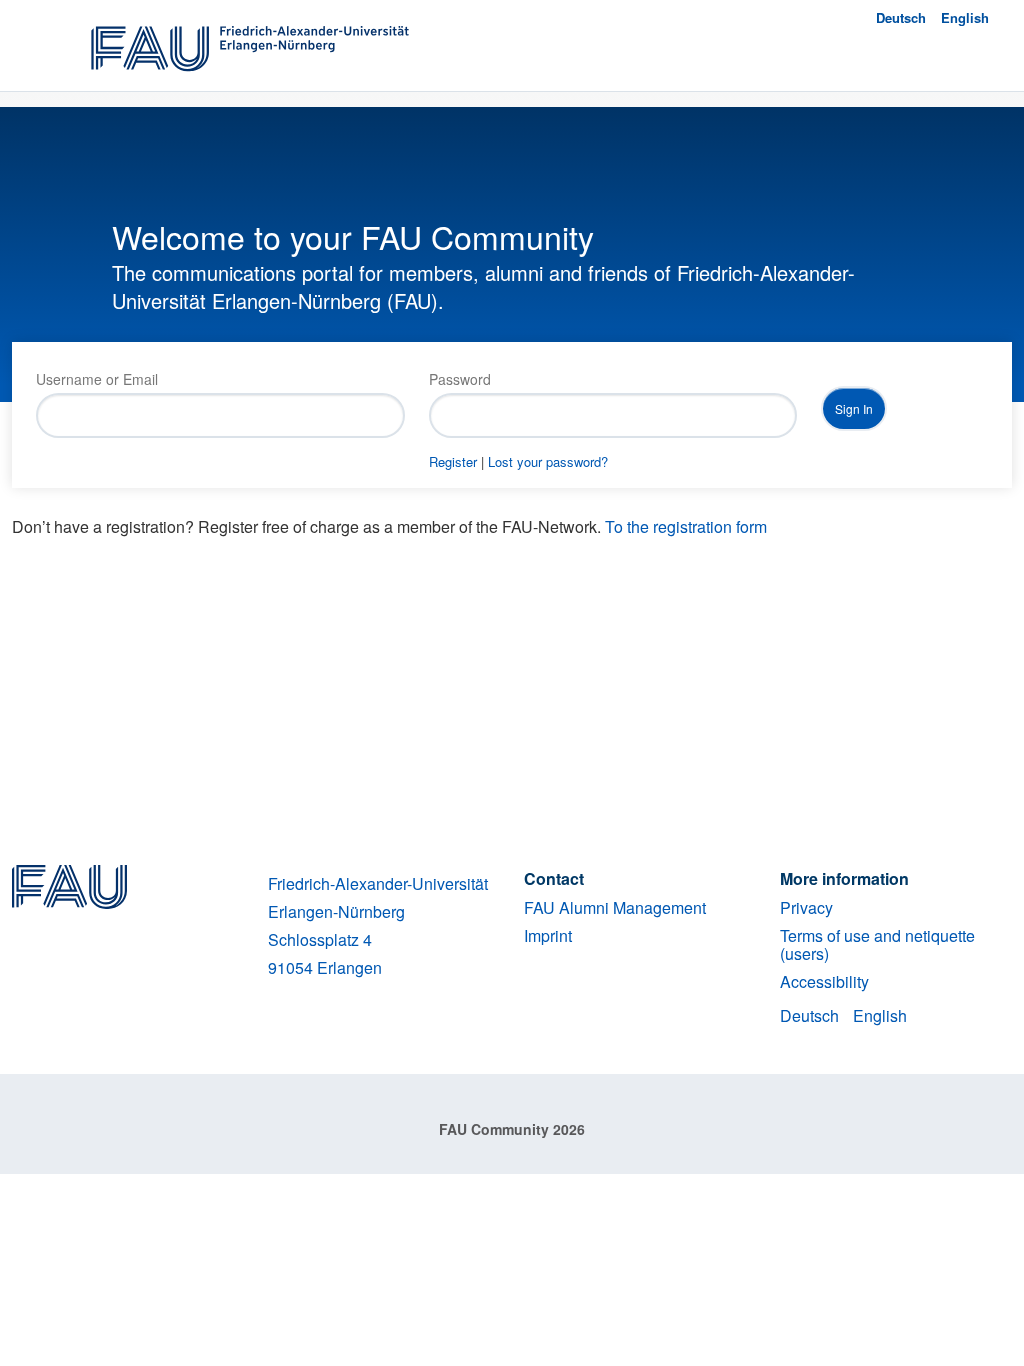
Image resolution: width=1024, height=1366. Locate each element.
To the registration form (686, 526)
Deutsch (901, 17)
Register (453, 461)
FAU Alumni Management (615, 907)
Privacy (806, 907)
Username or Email (97, 379)
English (965, 17)
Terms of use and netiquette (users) (877, 944)
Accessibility (824, 981)
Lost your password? (548, 461)
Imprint (548, 935)
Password (460, 379)
